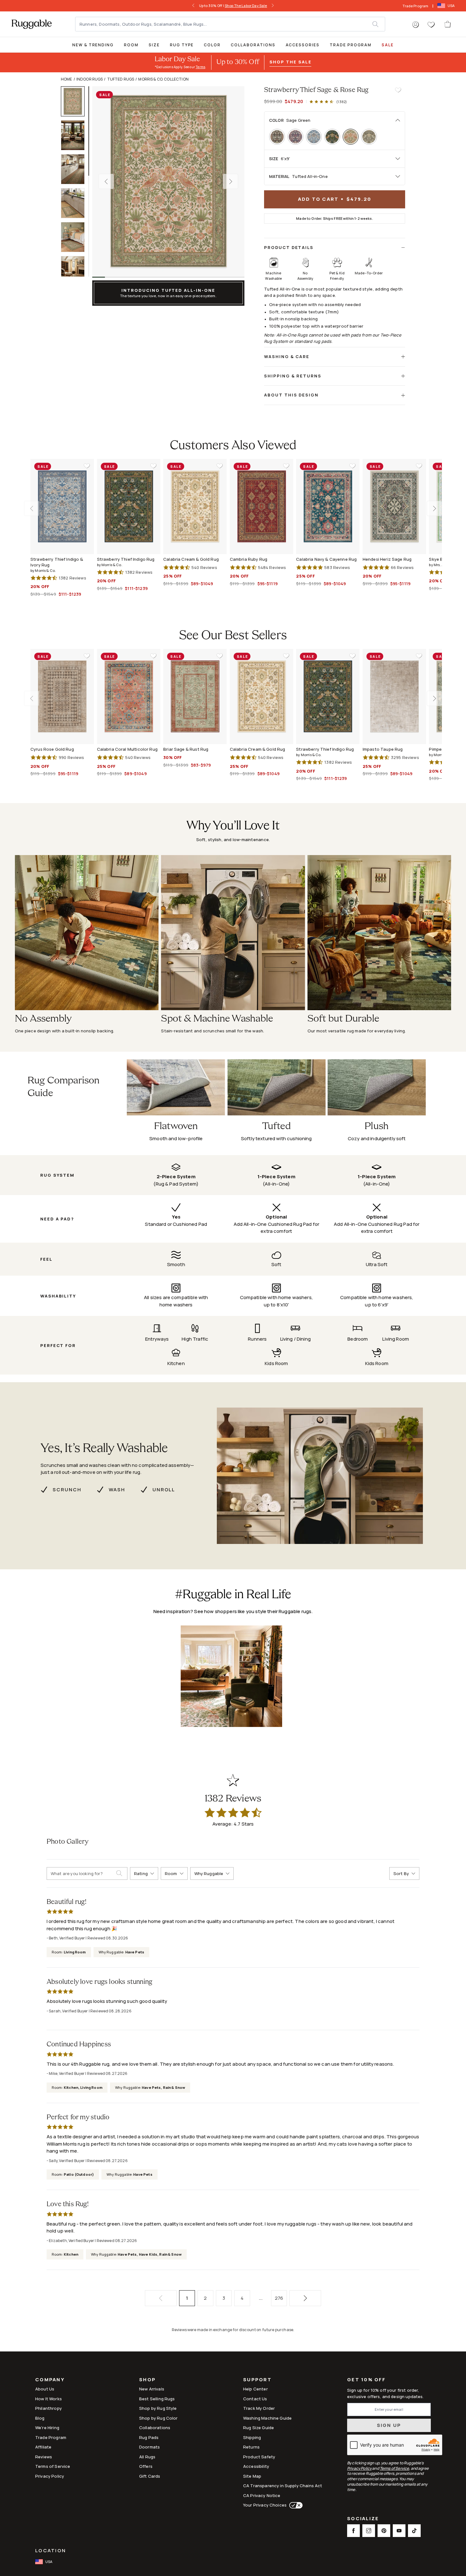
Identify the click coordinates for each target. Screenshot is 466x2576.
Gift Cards (150, 2476)
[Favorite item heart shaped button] (398, 90)
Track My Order (259, 2408)
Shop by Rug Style (158, 2408)
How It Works (49, 2399)
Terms (200, 67)
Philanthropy (49, 2408)
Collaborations (253, 45)
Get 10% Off (366, 2380)
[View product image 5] (76, 237)
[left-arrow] (195, 6)
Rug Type (182, 45)
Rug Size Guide (259, 2428)
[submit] (379, 24)
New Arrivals (152, 2389)
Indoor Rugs (90, 79)
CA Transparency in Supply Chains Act (283, 2486)
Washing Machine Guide (267, 2418)
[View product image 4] (76, 203)
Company (50, 2380)
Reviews (44, 2457)
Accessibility (256, 2466)
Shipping (252, 2437)
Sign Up (389, 2425)
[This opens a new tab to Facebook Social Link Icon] (353, 2531)
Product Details (289, 247)
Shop (147, 2380)
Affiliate (43, 2447)
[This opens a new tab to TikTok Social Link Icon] (414, 2531)
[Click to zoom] (168, 181)
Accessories (303, 45)
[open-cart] (448, 24)
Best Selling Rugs (157, 2399)
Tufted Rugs (121, 79)
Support (257, 2380)
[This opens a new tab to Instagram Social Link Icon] (369, 2531)
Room (131, 45)
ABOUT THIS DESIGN (291, 395)
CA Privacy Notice (262, 2495)
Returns (251, 2447)
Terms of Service (53, 2466)
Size (154, 45)
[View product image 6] (76, 271)
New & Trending (93, 45)
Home (67, 79)
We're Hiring (47, 2428)
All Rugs (147, 2457)
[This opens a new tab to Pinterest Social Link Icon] (384, 2531)
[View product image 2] (76, 135)
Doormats (149, 2447)
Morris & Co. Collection (163, 79)
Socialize (363, 2519)
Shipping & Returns (293, 376)
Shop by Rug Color (159, 2418)
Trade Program (415, 6)
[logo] (32, 24)
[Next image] (230, 181)
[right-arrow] (271, 6)
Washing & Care (287, 356)
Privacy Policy (50, 2476)
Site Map (252, 2476)
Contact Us (255, 2399)
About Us (45, 2389)
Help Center (256, 2389)
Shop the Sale (290, 62)
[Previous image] (106, 181)
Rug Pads (149, 2437)
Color (212, 45)
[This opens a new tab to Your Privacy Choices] (295, 2505)
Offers (146, 2466)
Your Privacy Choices (265, 2505)
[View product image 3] (76, 169)
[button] (416, 25)
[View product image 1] (76, 101)
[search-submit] (122, 1873)
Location (51, 2550)
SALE (388, 45)
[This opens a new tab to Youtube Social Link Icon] (399, 2531)
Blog (40, 2418)
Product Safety (259, 2457)
